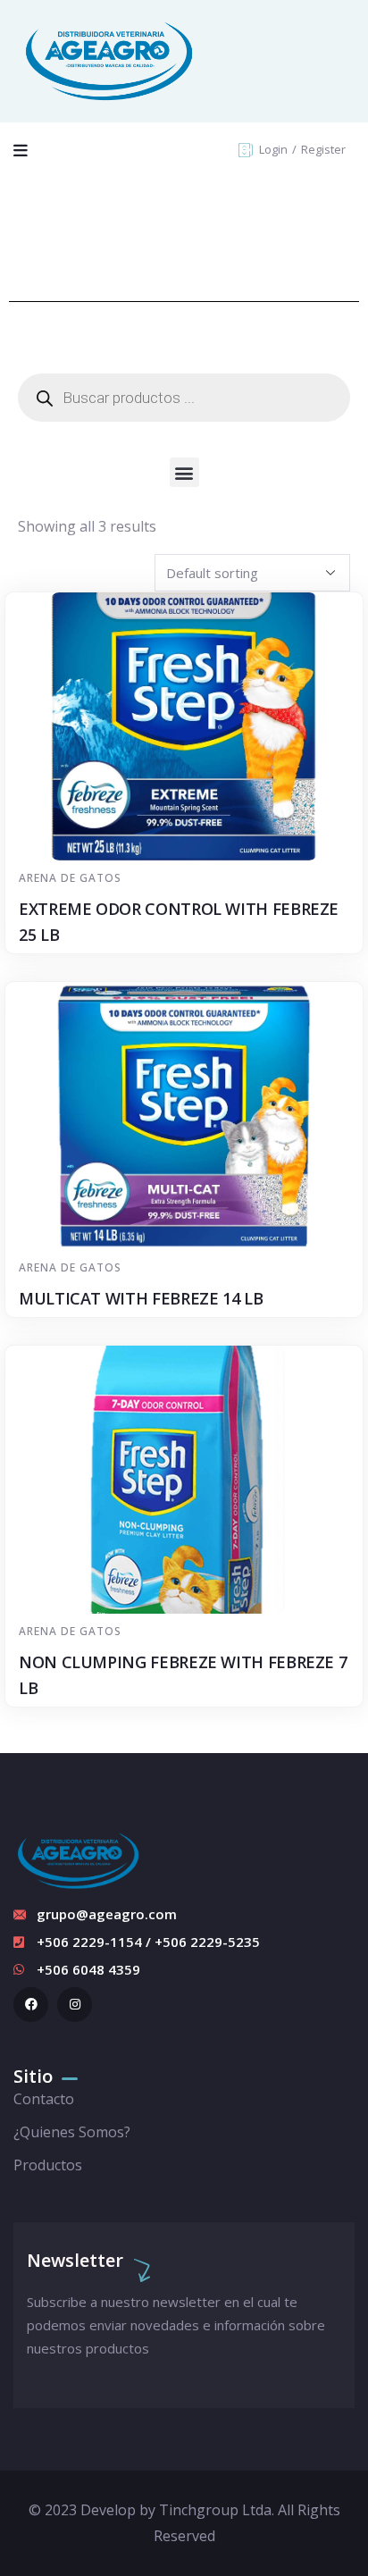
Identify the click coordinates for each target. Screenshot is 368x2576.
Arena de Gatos (70, 878)
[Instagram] (75, 2005)
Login (275, 149)
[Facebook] (31, 2005)
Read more (193, 827)
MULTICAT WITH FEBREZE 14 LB (141, 1298)
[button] (184, 472)
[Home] (109, 61)
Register (323, 149)
